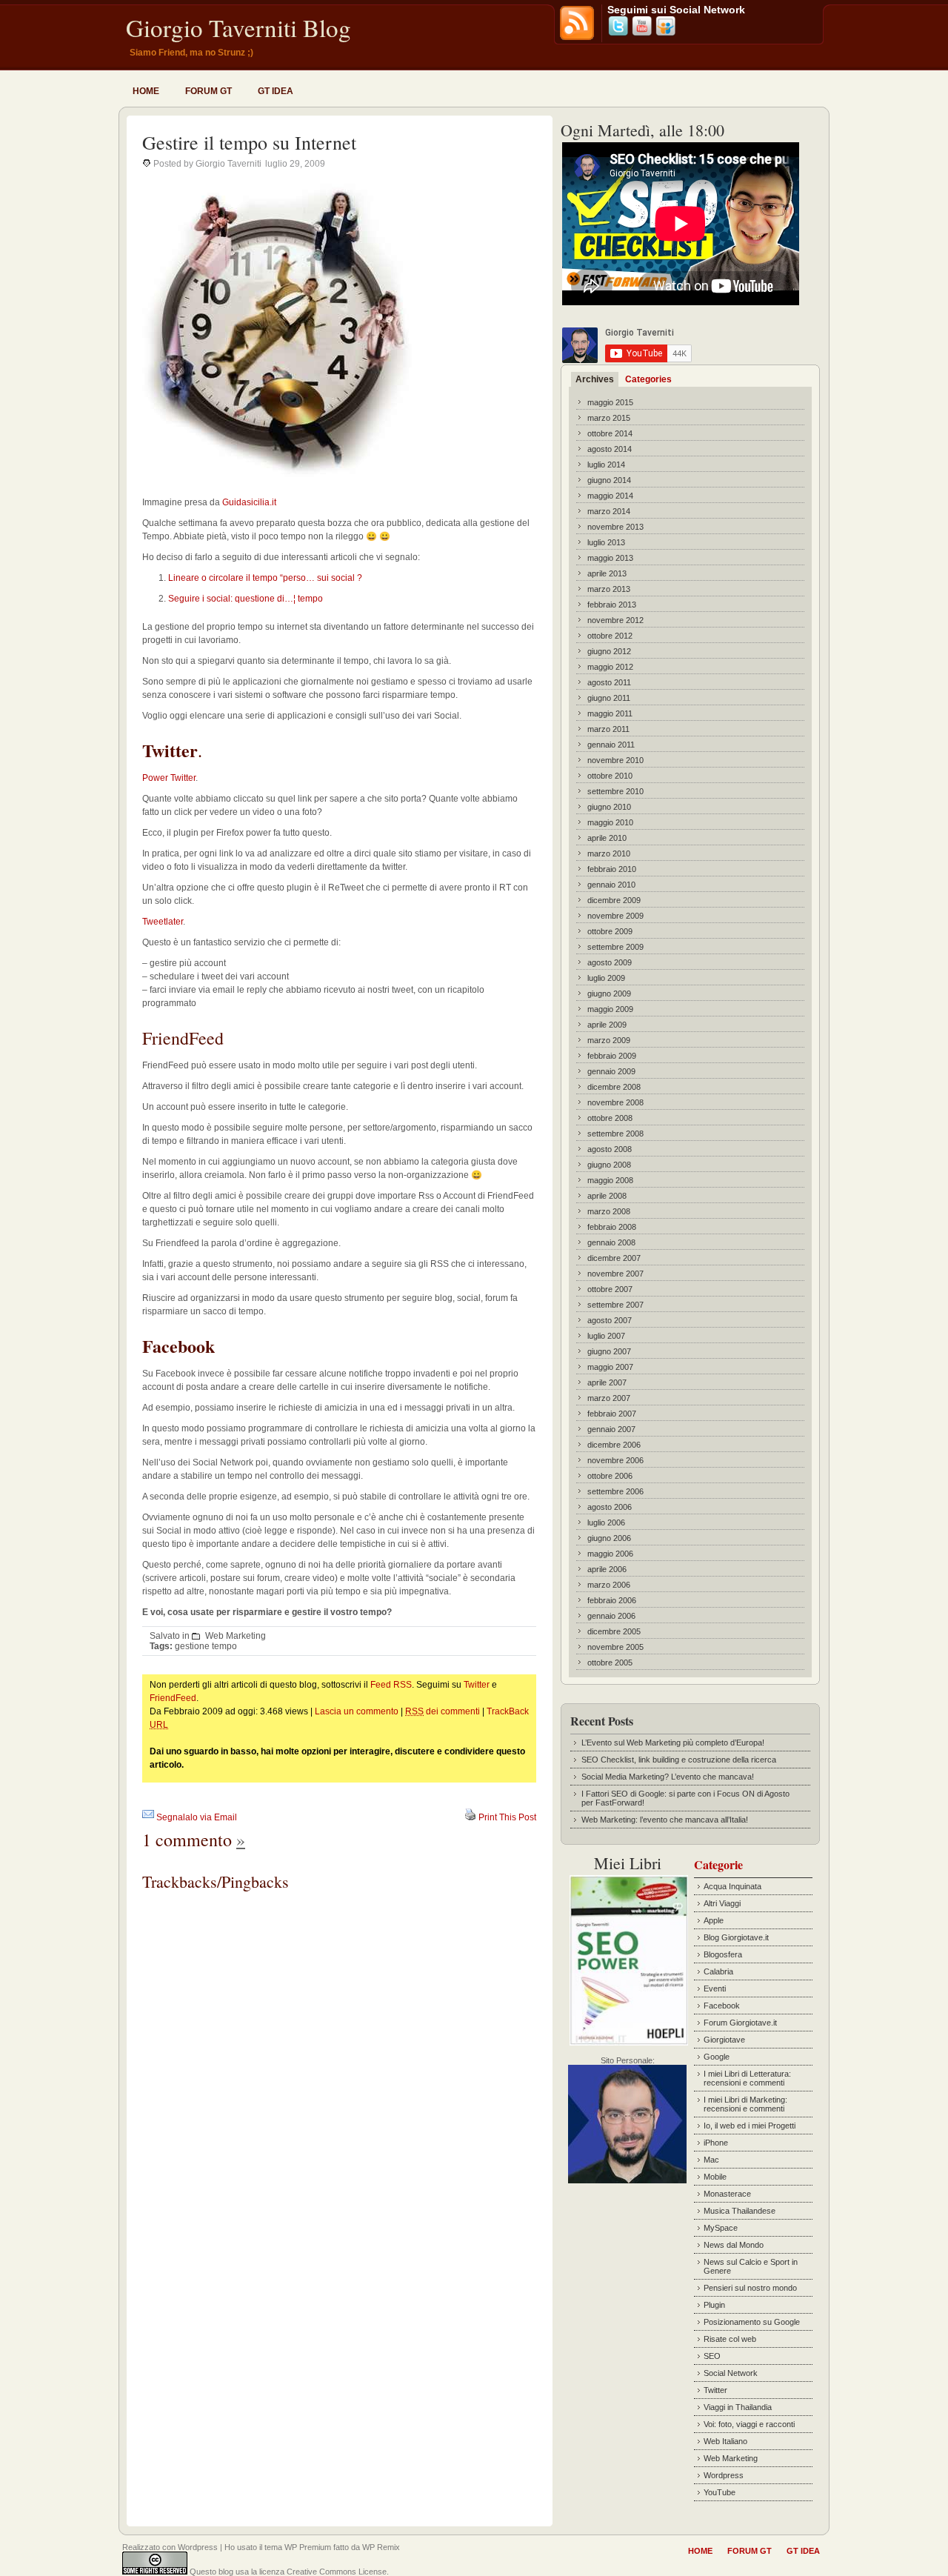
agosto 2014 (610, 449)
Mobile (715, 2177)
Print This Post (507, 1817)
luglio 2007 (606, 1336)
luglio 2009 (606, 978)
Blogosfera (723, 1954)
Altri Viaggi (722, 1903)
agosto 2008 (610, 1149)
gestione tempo (206, 1646)
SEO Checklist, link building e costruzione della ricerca (679, 1760)
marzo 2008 (609, 1211)
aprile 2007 (607, 1382)
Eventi (715, 1988)
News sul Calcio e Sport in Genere (751, 2266)
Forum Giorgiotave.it (740, 2023)
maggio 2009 (610, 1009)
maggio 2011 (610, 713)
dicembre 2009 (614, 900)
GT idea (276, 91)
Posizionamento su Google (752, 2322)
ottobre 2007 (610, 1289)
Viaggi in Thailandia (738, 2407)
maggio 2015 (610, 402)
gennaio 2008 (611, 1242)
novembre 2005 (615, 1647)
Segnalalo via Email (197, 1817)
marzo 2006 (609, 1585)
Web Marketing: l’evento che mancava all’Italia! (665, 1820)
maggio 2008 (610, 1180)
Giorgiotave (724, 2040)
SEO (712, 2356)
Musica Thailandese (740, 2211)
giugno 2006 (609, 1538)
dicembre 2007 (614, 1258)
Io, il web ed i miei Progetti (750, 2126)
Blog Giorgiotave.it (736, 1937)
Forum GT (208, 91)
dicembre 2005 (614, 1631)
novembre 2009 (615, 916)
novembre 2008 (615, 1102)
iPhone (716, 2143)
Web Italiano (725, 2441)
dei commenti (443, 1711)
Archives (595, 379)
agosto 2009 (610, 962)
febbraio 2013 (612, 605)
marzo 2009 (609, 1040)
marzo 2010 (609, 853)
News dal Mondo (734, 2245)
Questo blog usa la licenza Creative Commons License (288, 2572)
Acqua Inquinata (732, 1886)
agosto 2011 (609, 682)
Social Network (731, 2373)
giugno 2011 (609, 698)
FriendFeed (173, 1698)
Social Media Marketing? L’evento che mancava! (668, 1777)
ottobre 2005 (610, 1663)
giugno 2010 (609, 807)
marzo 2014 (609, 511)
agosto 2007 (610, 1320)
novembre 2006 (615, 1460)
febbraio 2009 (612, 1056)
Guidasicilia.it (249, 502)
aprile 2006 (607, 1569)
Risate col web (730, 2339)
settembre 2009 (615, 947)
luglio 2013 (606, 542)
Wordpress (724, 2475)
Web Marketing (236, 1636)
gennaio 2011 (611, 745)
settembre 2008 (615, 1134)
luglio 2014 (606, 465)
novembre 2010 (615, 760)
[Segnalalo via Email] (148, 1817)
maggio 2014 (610, 496)
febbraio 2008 (612, 1227)
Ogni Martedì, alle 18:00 (642, 130)
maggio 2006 (610, 1554)
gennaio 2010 (611, 885)
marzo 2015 (609, 418)
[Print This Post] (470, 1817)
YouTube (720, 2492)
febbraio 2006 (612, 1600)
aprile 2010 (607, 838)
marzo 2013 (609, 589)
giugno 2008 (609, 1165)
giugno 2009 (609, 994)
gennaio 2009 (611, 1071)
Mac (711, 2160)
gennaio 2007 (611, 1429)
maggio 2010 (610, 822)
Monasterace (727, 2194)
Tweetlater (163, 922)
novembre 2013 (615, 527)
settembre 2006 (615, 1491)
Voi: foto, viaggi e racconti (749, 2424)
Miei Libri (628, 1863)
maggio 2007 (610, 1367)
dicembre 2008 (614, 1087)
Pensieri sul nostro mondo (750, 2288)
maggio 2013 (610, 558)
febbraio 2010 (612, 869)
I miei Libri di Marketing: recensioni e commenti (745, 2104)
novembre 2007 (615, 1274)
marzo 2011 (608, 729)
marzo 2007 (609, 1398)
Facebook (722, 2006)
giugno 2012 (609, 651)
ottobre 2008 (610, 1118)
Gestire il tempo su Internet (249, 142)
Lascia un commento (357, 1711)
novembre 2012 (615, 620)
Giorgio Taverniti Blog (238, 27)
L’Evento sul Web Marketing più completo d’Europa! (673, 1743)
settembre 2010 (615, 791)
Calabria (718, 1971)
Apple (714, 1920)
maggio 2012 (610, 667)
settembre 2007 (615, 1305)
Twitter (477, 1685)
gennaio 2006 (611, 1616)
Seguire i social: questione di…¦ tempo (246, 599)
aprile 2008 (607, 1196)
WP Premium (308, 2547)
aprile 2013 (607, 573)
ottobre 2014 (610, 433)
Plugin (714, 2305)
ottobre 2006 (610, 1476)
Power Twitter (169, 778)
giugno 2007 (609, 1351)
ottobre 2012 (610, 636)
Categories (648, 379)
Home (146, 91)
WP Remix (381, 2547)
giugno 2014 (609, 480)
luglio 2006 (606, 1522)
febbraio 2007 (612, 1414)
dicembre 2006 (614, 1445)
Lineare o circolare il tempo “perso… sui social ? (265, 578)
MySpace (721, 2228)
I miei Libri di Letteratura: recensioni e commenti (747, 2078)
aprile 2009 (607, 1025)
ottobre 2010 (610, 776)
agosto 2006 (610, 1507)
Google (717, 2057)
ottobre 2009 (610, 931)
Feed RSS (391, 1685)
